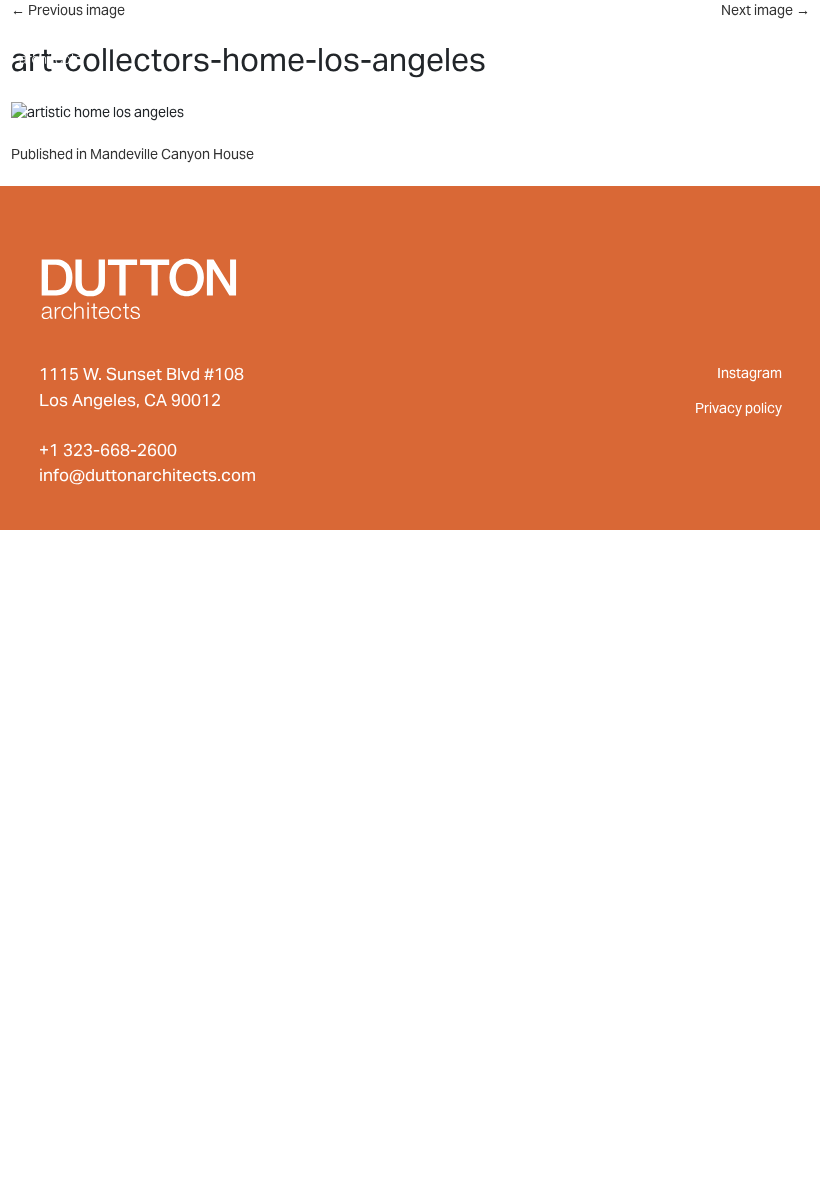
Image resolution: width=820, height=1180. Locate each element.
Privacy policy (738, 408)
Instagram (749, 373)
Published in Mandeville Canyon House (132, 154)
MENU (760, 38)
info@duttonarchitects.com (147, 475)
